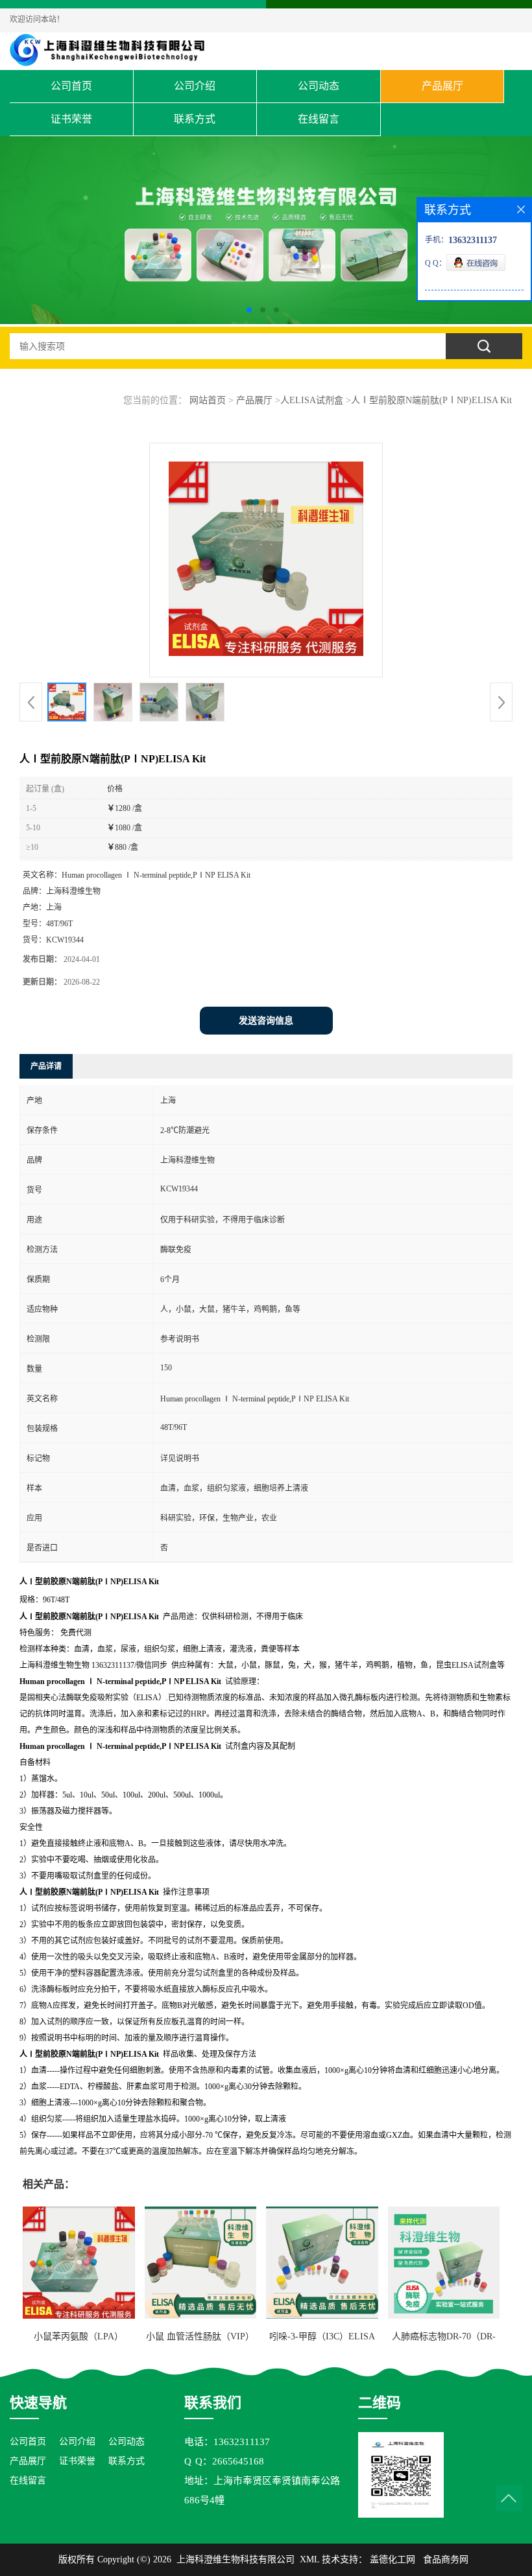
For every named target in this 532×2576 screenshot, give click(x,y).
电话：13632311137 (227, 2442)
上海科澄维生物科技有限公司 (236, 2559)
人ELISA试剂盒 (312, 400)
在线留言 (319, 119)
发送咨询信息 (266, 1021)
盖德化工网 (393, 2559)
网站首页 (208, 400)
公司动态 (319, 86)
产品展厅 (442, 86)
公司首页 (71, 86)
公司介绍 (195, 86)
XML (309, 2559)
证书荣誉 (71, 119)
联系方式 (195, 119)
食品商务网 (446, 2559)
